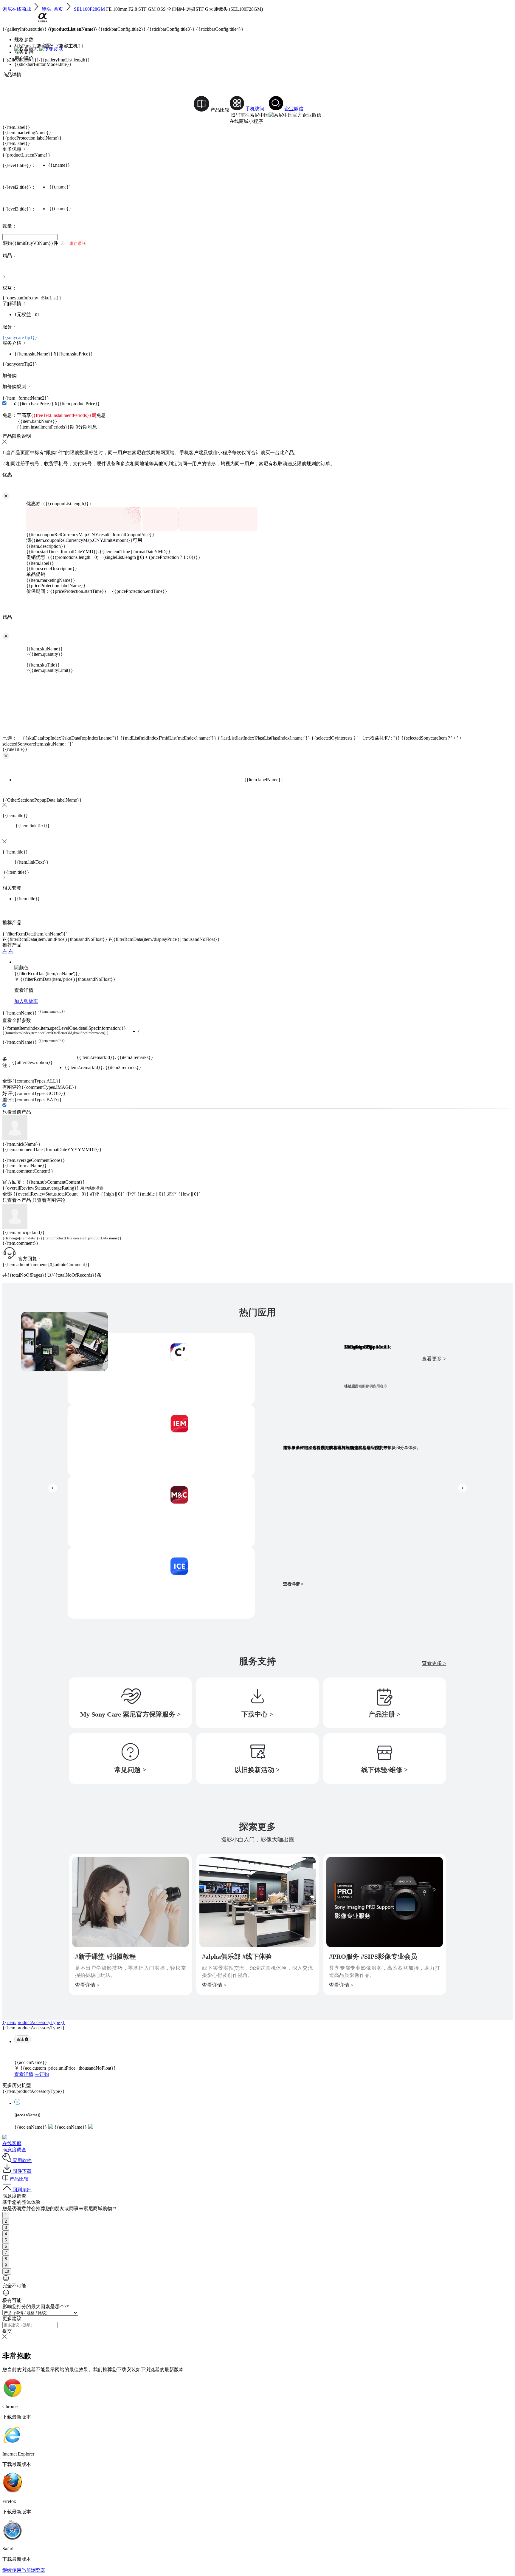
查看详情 (24, 2074)
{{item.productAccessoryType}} (34, 2022)
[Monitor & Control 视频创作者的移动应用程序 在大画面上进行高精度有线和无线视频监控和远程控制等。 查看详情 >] (161, 1512)
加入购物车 (26, 1001)
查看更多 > (434, 1359)
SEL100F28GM (89, 9)
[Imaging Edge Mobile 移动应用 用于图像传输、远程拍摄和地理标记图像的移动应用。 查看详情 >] (161, 1440)
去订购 (42, 2074)
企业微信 (294, 109)
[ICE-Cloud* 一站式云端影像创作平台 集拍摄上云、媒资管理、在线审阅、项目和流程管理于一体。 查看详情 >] (161, 1583)
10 (7, 2271)
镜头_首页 (52, 9)
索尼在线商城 (17, 9)
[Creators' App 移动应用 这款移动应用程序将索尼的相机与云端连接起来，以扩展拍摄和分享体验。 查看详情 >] (161, 1369)
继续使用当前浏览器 (24, 2570)
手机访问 (255, 109)
